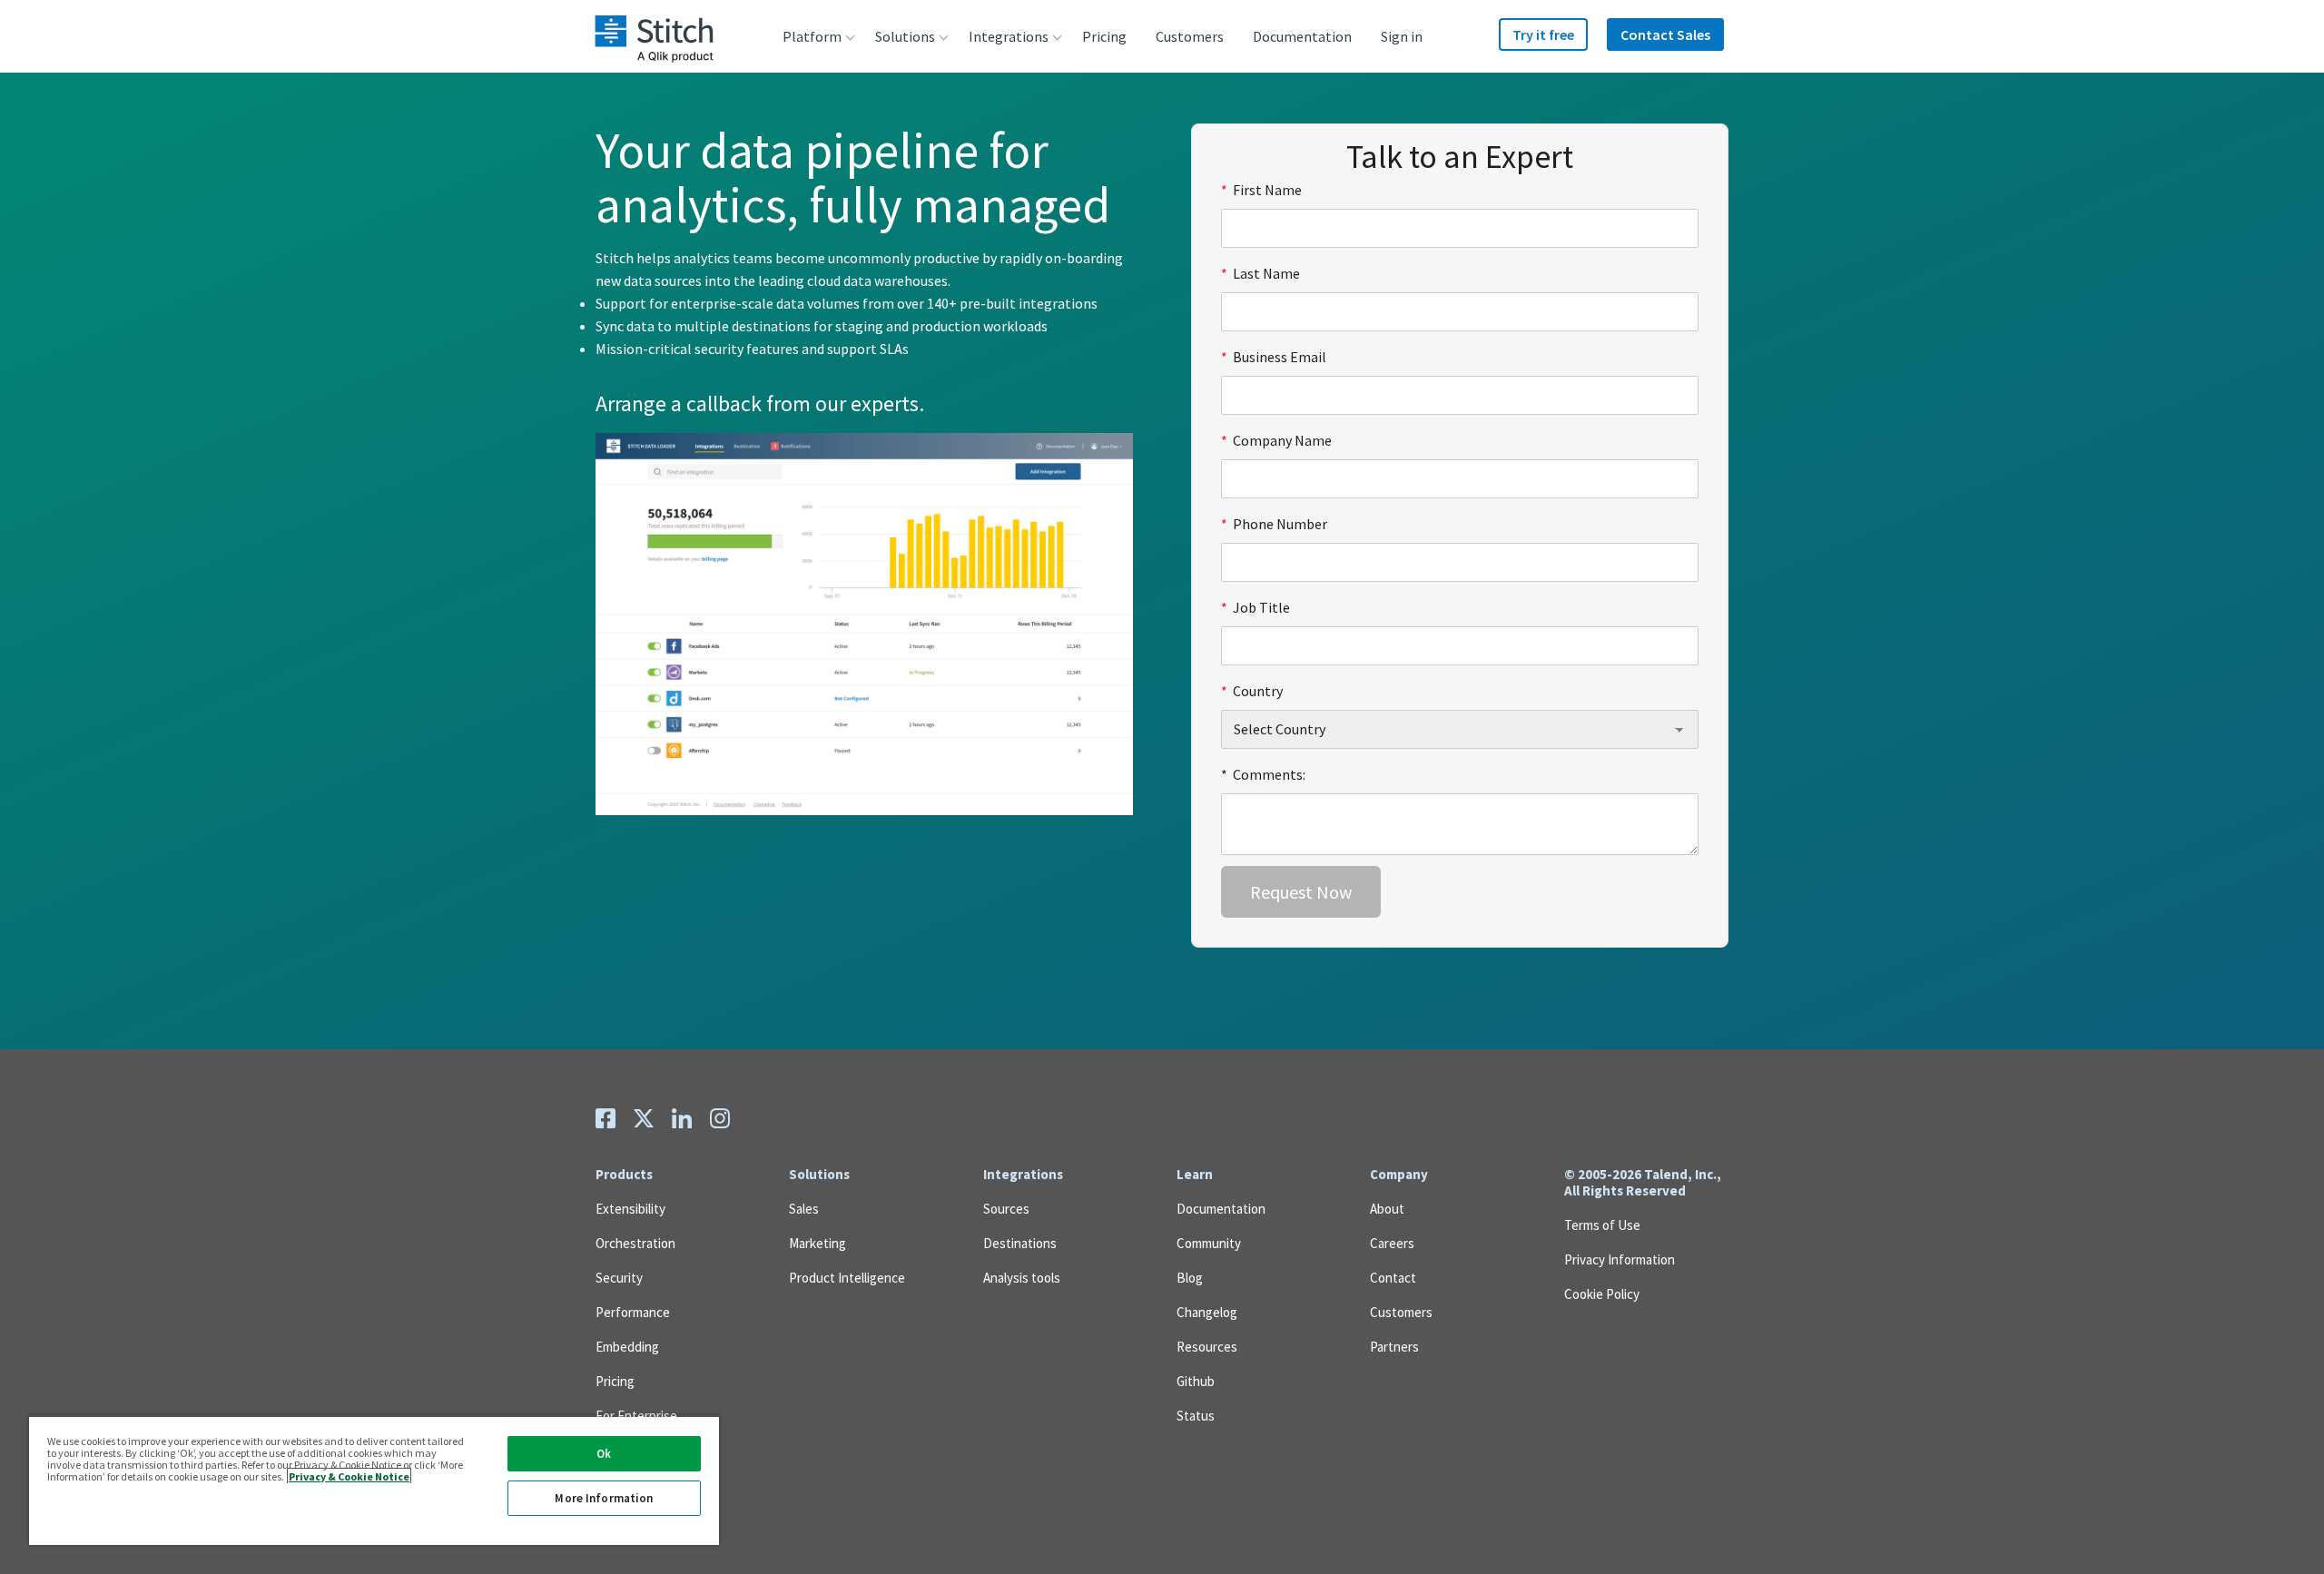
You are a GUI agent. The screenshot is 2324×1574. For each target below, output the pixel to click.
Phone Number (1274, 524)
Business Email (1274, 357)
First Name (1261, 190)
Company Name (1276, 440)
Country (1252, 691)
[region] (374, 1480)
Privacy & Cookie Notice (349, 1476)
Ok (604, 1454)
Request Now (1301, 892)
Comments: (1263, 774)
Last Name (1260, 273)
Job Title (1256, 607)
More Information (604, 1498)
